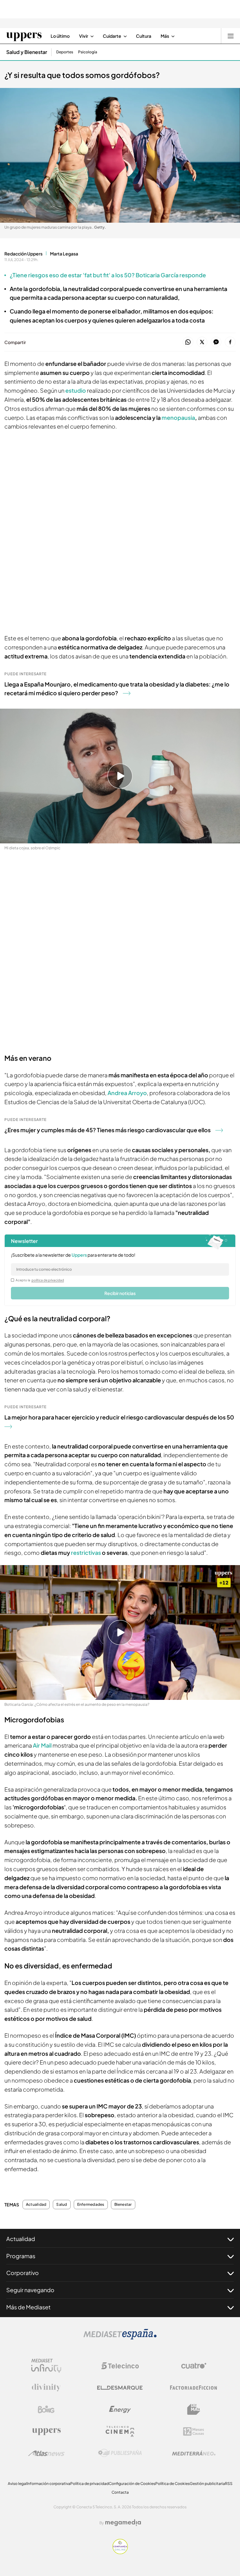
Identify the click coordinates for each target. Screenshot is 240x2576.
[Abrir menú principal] (231, 36)
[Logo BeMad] (194, 2409)
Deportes (65, 52)
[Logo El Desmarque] (120, 2388)
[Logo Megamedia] (123, 2523)
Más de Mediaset (28, 2307)
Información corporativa (49, 2484)
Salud (62, 2205)
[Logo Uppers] (46, 2431)
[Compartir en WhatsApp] (188, 342)
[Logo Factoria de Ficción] (194, 2388)
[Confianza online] (120, 2552)
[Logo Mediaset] (120, 2338)
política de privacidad (48, 1280)
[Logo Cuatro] (194, 2366)
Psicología (88, 52)
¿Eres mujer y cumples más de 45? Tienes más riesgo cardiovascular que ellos (107, 1130)
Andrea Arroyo (127, 1093)
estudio (76, 390)
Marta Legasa (64, 254)
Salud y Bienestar (27, 52)
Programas (21, 2256)
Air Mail (42, 1745)
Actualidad (36, 2205)
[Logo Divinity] (46, 2388)
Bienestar (123, 2205)
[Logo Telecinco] (120, 2366)
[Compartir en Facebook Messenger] (216, 342)
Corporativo (22, 2273)
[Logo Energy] (120, 2409)
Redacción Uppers (23, 254)
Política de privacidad (90, 2484)
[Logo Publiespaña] (120, 2453)
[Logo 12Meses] (194, 2431)
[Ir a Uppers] (24, 36)
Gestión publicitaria (207, 2484)
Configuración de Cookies (132, 2484)
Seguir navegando (30, 2290)
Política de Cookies (172, 2484)
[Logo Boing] (46, 2409)
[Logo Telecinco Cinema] (120, 2431)
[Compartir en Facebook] (230, 342)
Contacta (120, 2492)
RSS (229, 2484)
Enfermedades (91, 2205)
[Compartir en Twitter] (202, 342)
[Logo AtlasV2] (46, 2453)
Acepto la (40, 1280)
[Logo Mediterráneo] (194, 2453)
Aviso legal (17, 2484)
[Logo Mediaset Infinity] (46, 2366)
